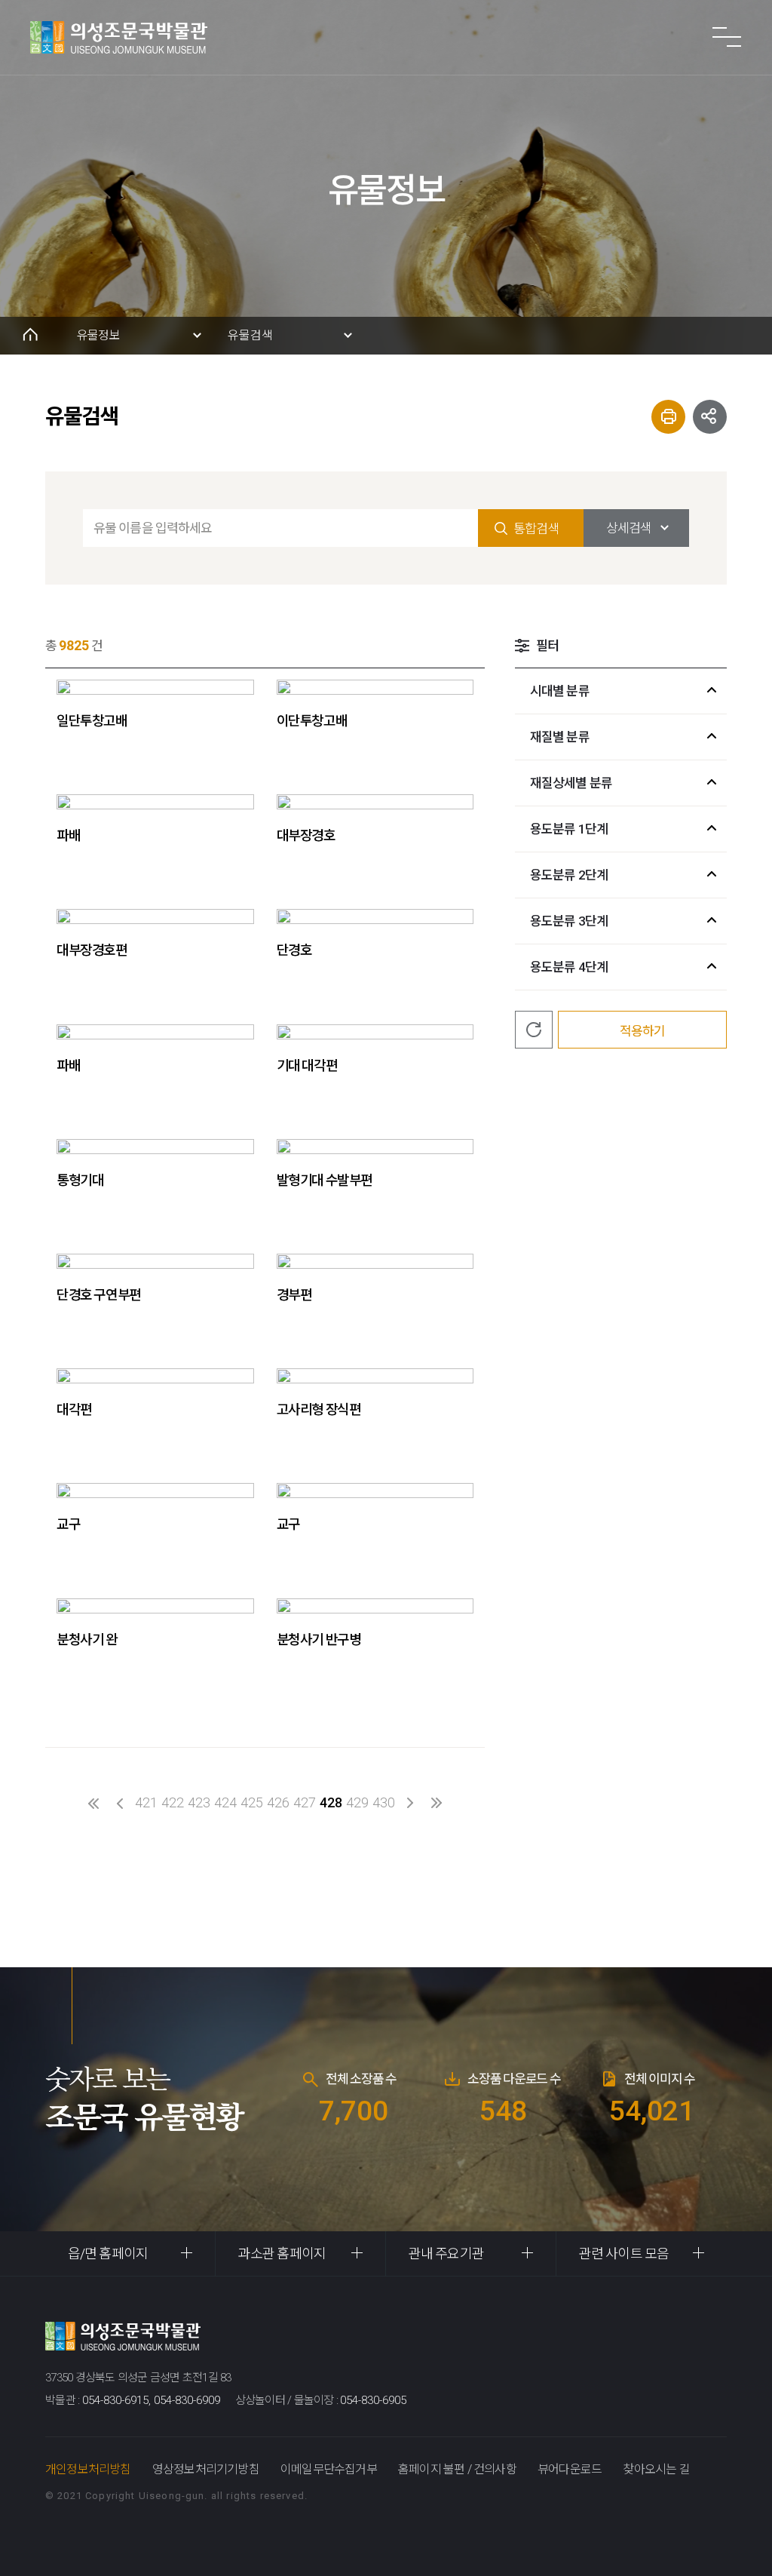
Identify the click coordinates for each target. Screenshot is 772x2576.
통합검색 (536, 529)
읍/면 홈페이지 (108, 2254)
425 (252, 1802)
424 (225, 1802)
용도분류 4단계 (569, 967)
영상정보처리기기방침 (206, 2469)
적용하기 (642, 1031)
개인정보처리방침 (88, 2469)
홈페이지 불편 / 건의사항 (457, 2469)
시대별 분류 (560, 691)
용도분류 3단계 (569, 921)
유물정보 (98, 335)
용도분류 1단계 (569, 829)
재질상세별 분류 (571, 783)
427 (305, 1802)
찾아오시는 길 (656, 2469)
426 (278, 1802)
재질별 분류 (560, 737)
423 (199, 1802)
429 (357, 1802)
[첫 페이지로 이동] (94, 1803)
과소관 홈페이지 (282, 2254)
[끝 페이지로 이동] (437, 1803)
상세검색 (629, 528)
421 (146, 1802)
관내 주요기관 (446, 2254)
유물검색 (250, 335)
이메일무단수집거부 (329, 2469)
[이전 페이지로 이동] (120, 1803)
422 (173, 1802)
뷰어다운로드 (570, 2469)
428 (331, 1802)
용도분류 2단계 (569, 875)
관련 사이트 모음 (624, 2254)
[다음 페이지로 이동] (411, 1803)
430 (384, 1802)
